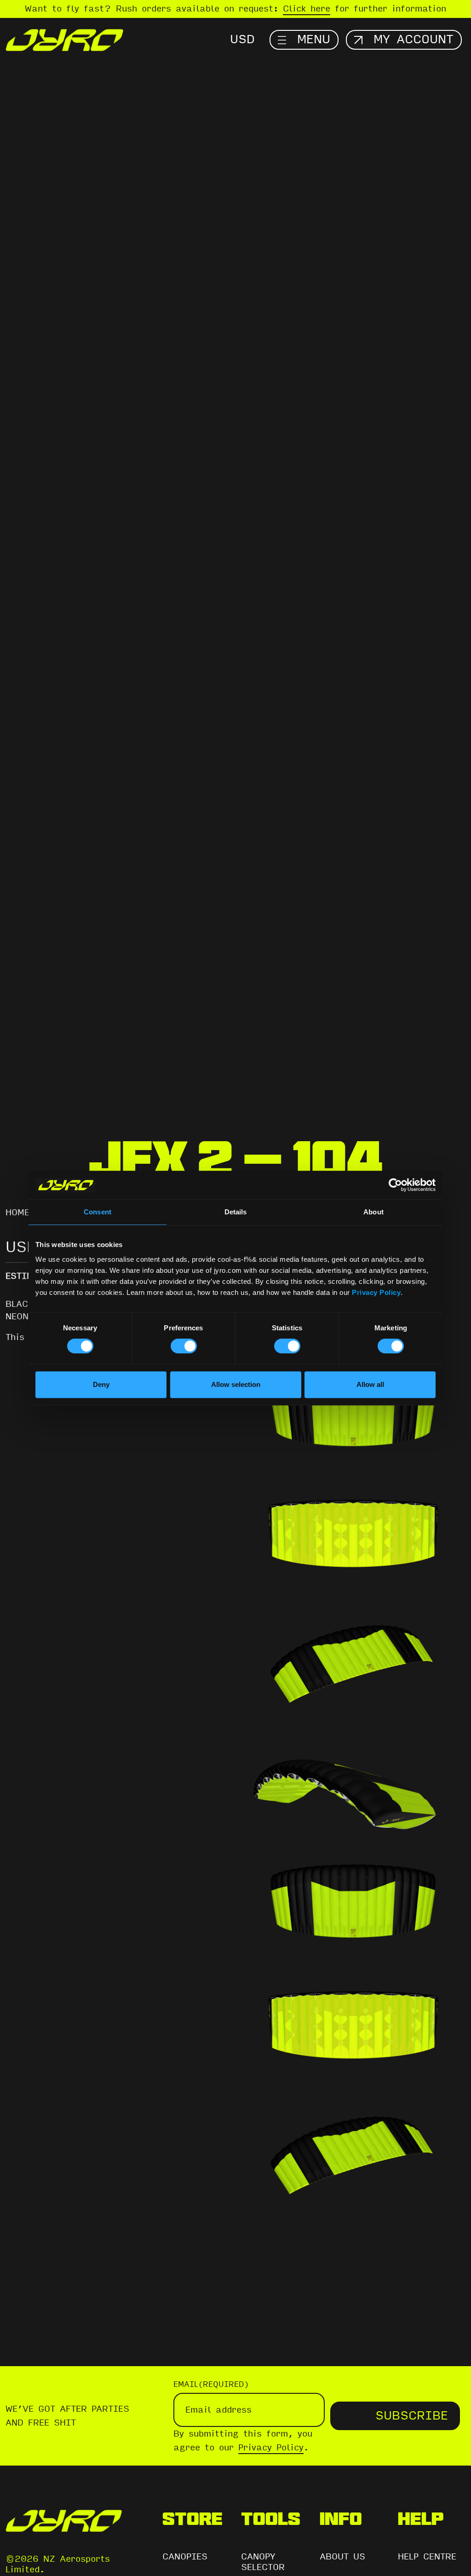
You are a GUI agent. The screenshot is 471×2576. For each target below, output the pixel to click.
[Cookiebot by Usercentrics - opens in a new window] (395, 1185)
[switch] (184, 1346)
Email (211, 2384)
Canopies (185, 2557)
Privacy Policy (376, 1292)
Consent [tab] (98, 1212)
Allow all (370, 1384)
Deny (101, 1384)
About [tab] (373, 1212)
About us (342, 2557)
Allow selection (236, 1384)
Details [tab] (236, 1212)
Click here (307, 9)
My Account (414, 40)
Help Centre (427, 2557)
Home (17, 1213)
